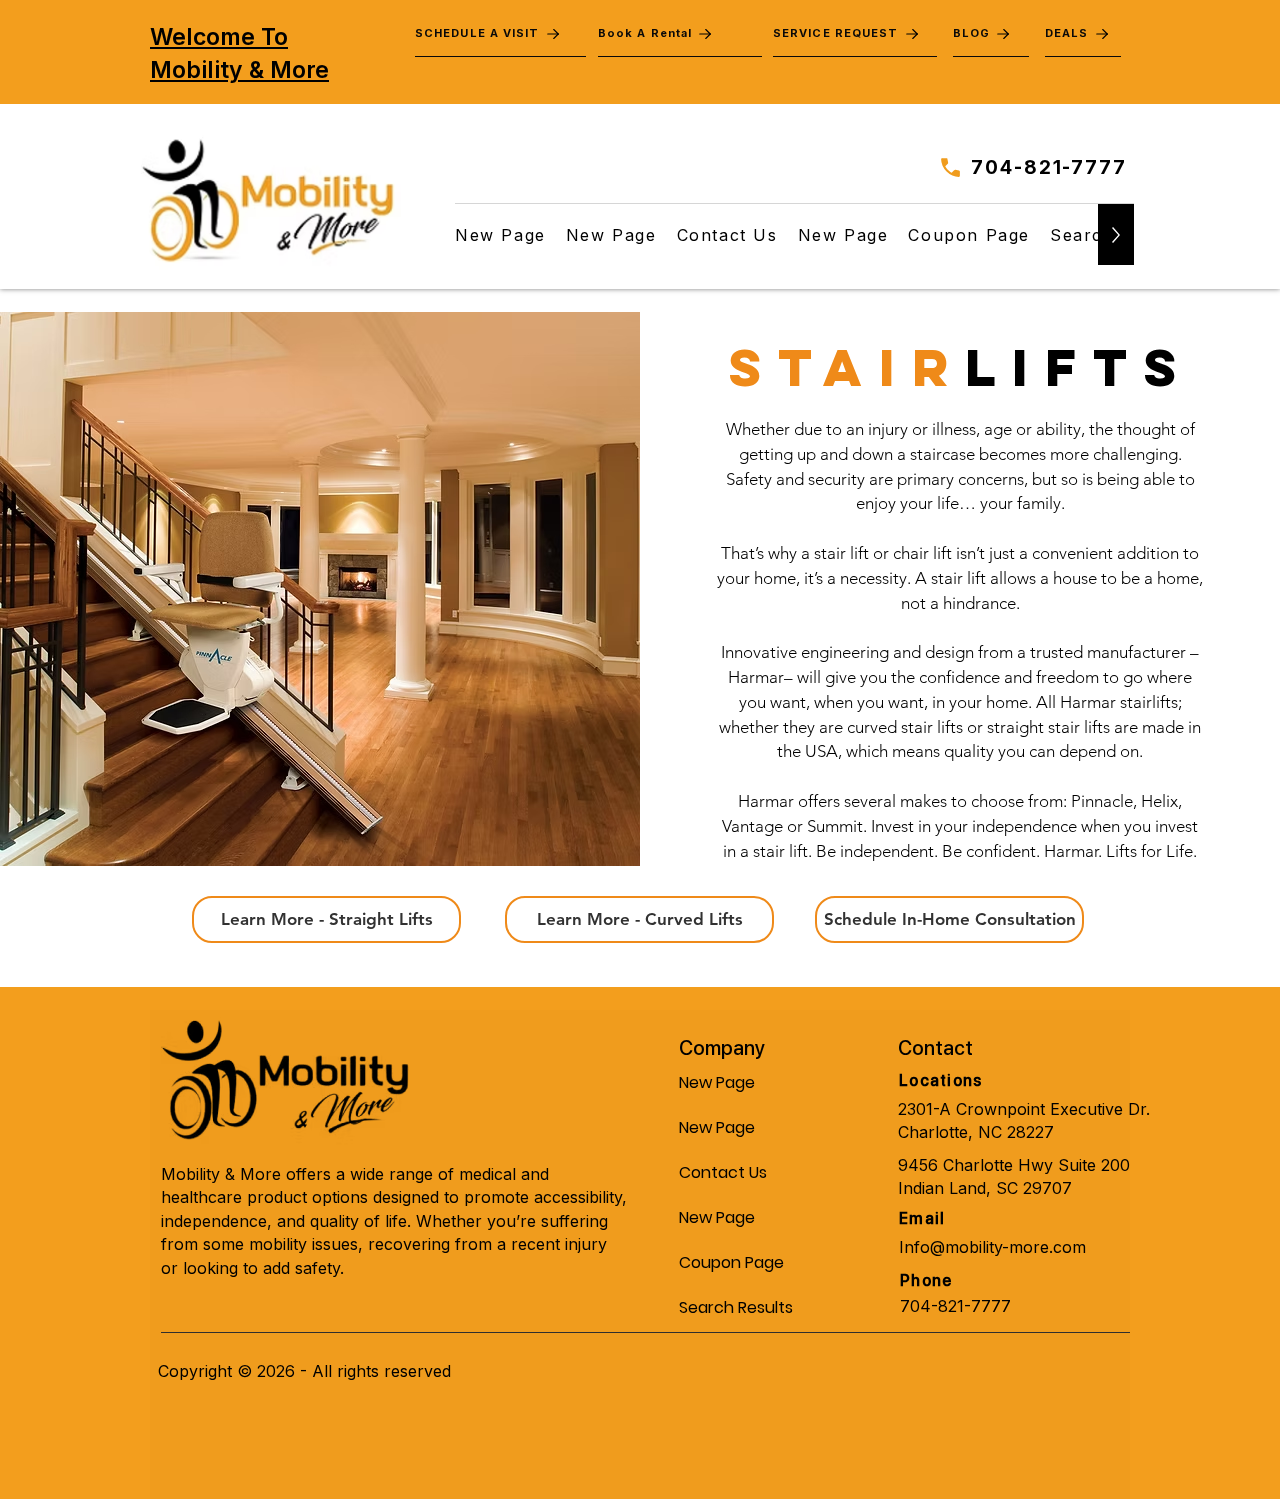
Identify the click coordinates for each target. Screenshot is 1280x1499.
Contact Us (723, 1172)
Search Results (727, 1307)
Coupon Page (727, 1262)
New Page (717, 1082)
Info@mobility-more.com (992, 1247)
